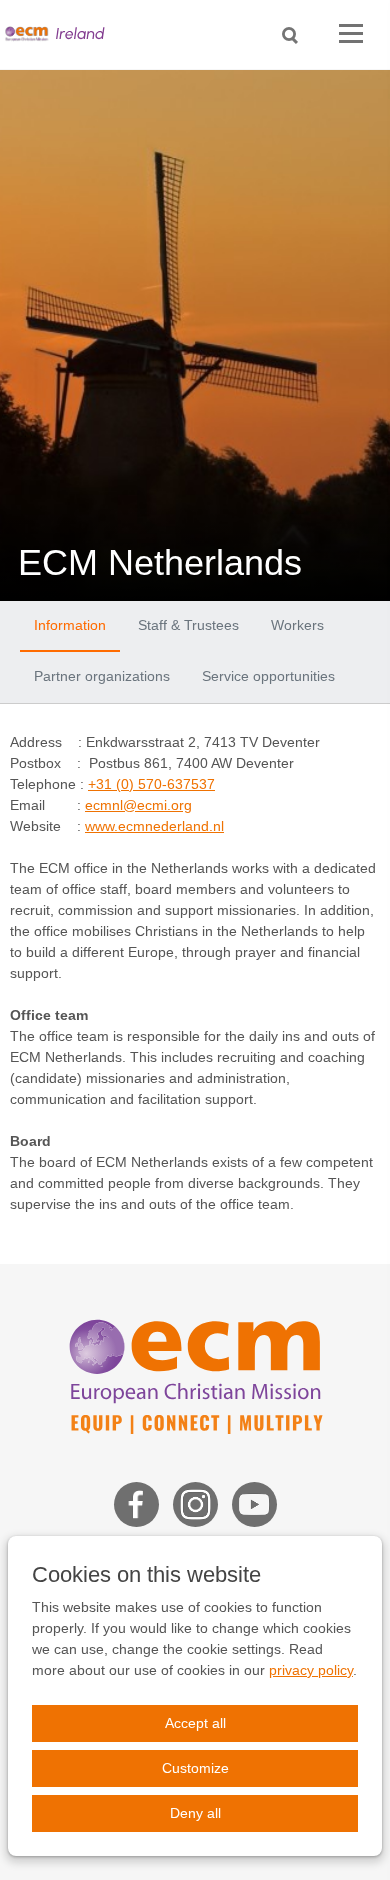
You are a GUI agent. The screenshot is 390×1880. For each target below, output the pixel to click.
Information (70, 625)
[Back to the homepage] (60, 34)
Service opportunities (268, 676)
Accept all (195, 1723)
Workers (297, 625)
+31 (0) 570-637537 (151, 784)
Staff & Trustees (188, 625)
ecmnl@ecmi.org (138, 805)
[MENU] (351, 34)
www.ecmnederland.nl (154, 826)
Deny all (195, 1813)
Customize (195, 1768)
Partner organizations (102, 676)
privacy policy (311, 1670)
